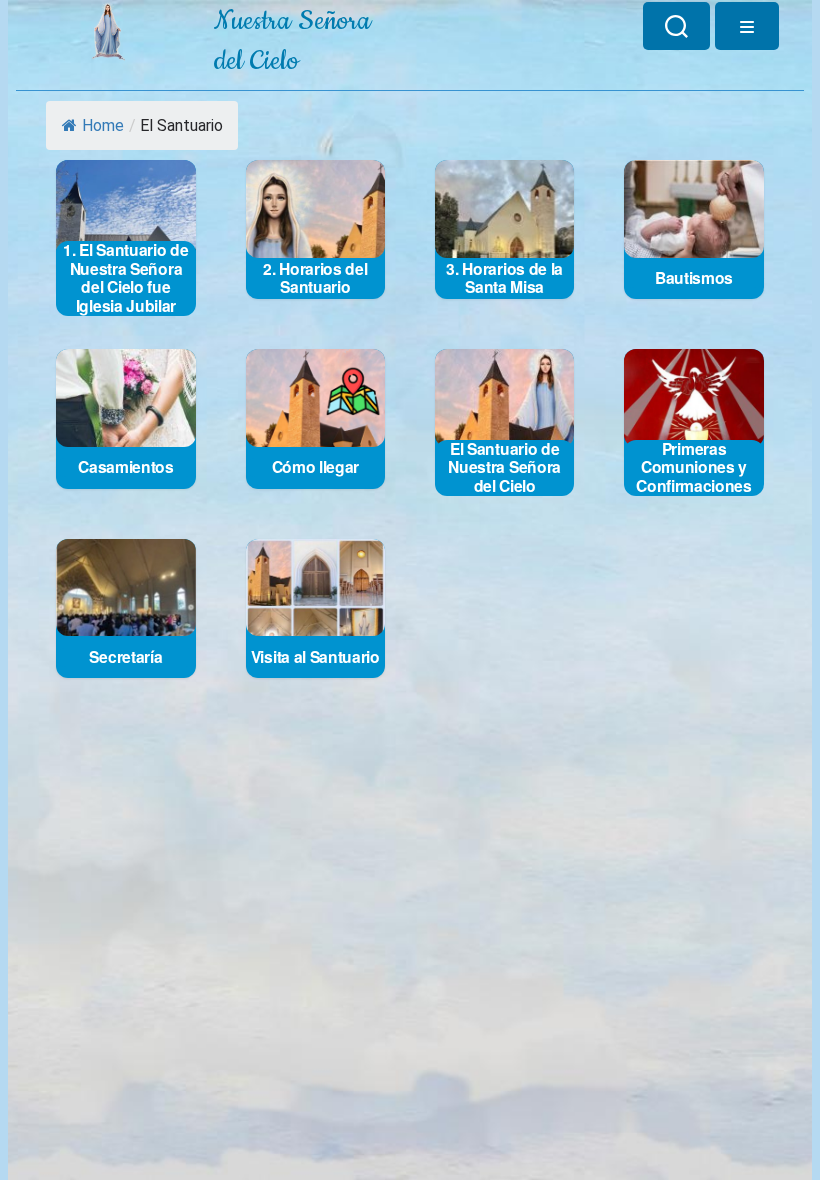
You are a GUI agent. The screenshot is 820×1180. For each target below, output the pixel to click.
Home (103, 125)
